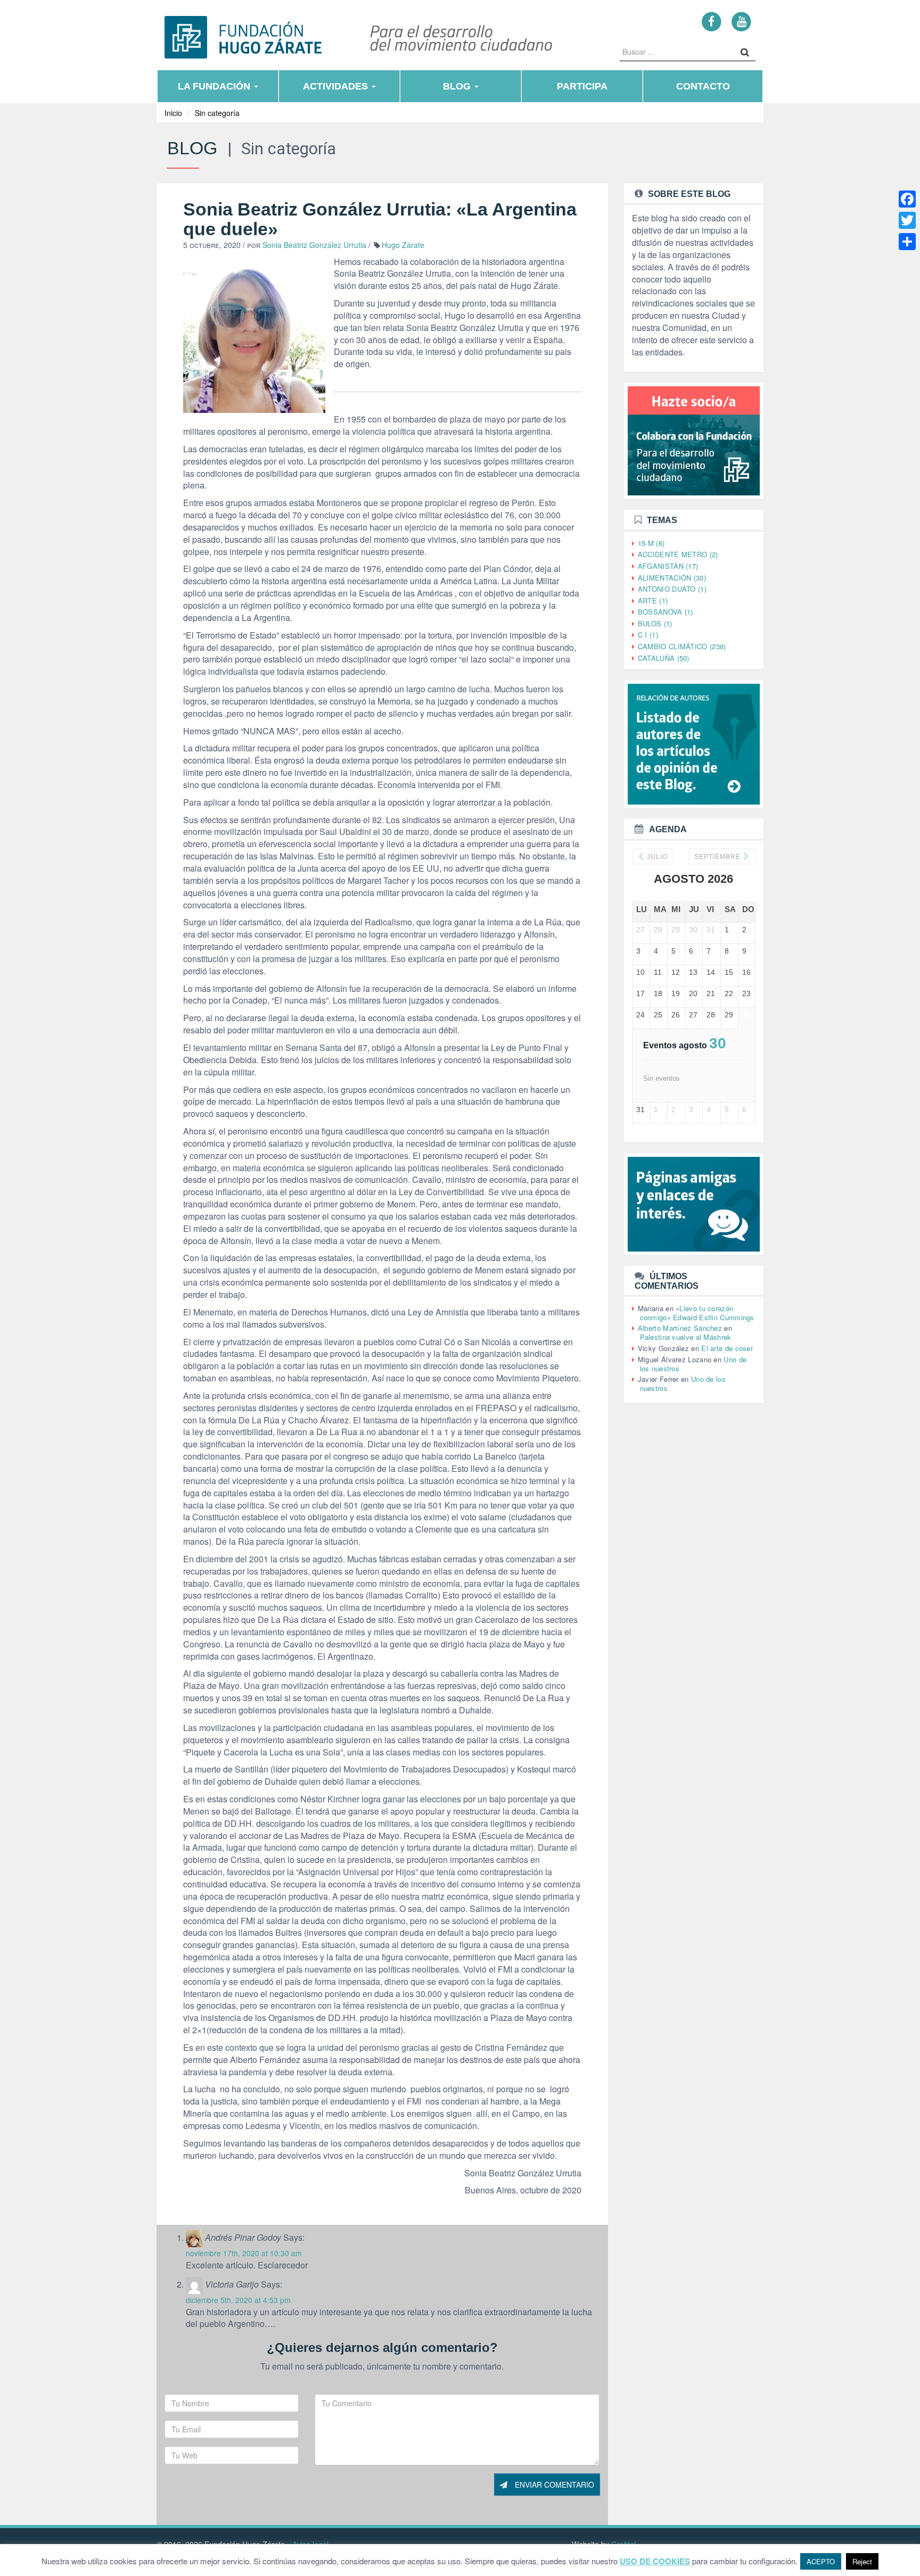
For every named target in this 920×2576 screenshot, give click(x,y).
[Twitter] (907, 220)
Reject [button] (862, 2561)
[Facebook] (712, 21)
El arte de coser (727, 1348)
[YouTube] (741, 21)
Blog (458, 86)
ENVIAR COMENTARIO (553, 2484)
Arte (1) (653, 600)
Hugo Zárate (403, 245)
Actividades (337, 86)
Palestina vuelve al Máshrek (686, 1337)
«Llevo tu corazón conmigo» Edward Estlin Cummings (697, 1313)
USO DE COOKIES (655, 2561)
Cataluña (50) (664, 658)
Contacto (703, 86)
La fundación (215, 86)
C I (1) (648, 635)
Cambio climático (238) (682, 646)
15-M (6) (651, 543)
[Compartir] (907, 242)
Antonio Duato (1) (672, 589)
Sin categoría (217, 113)
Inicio (173, 113)
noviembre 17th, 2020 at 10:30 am (244, 2253)
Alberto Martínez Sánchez (680, 1328)
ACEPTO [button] (821, 2561)
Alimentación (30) (672, 578)
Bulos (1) (655, 623)
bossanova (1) (666, 612)
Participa (582, 86)
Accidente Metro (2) (678, 554)
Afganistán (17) (668, 566)
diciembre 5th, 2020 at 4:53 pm (238, 2300)
